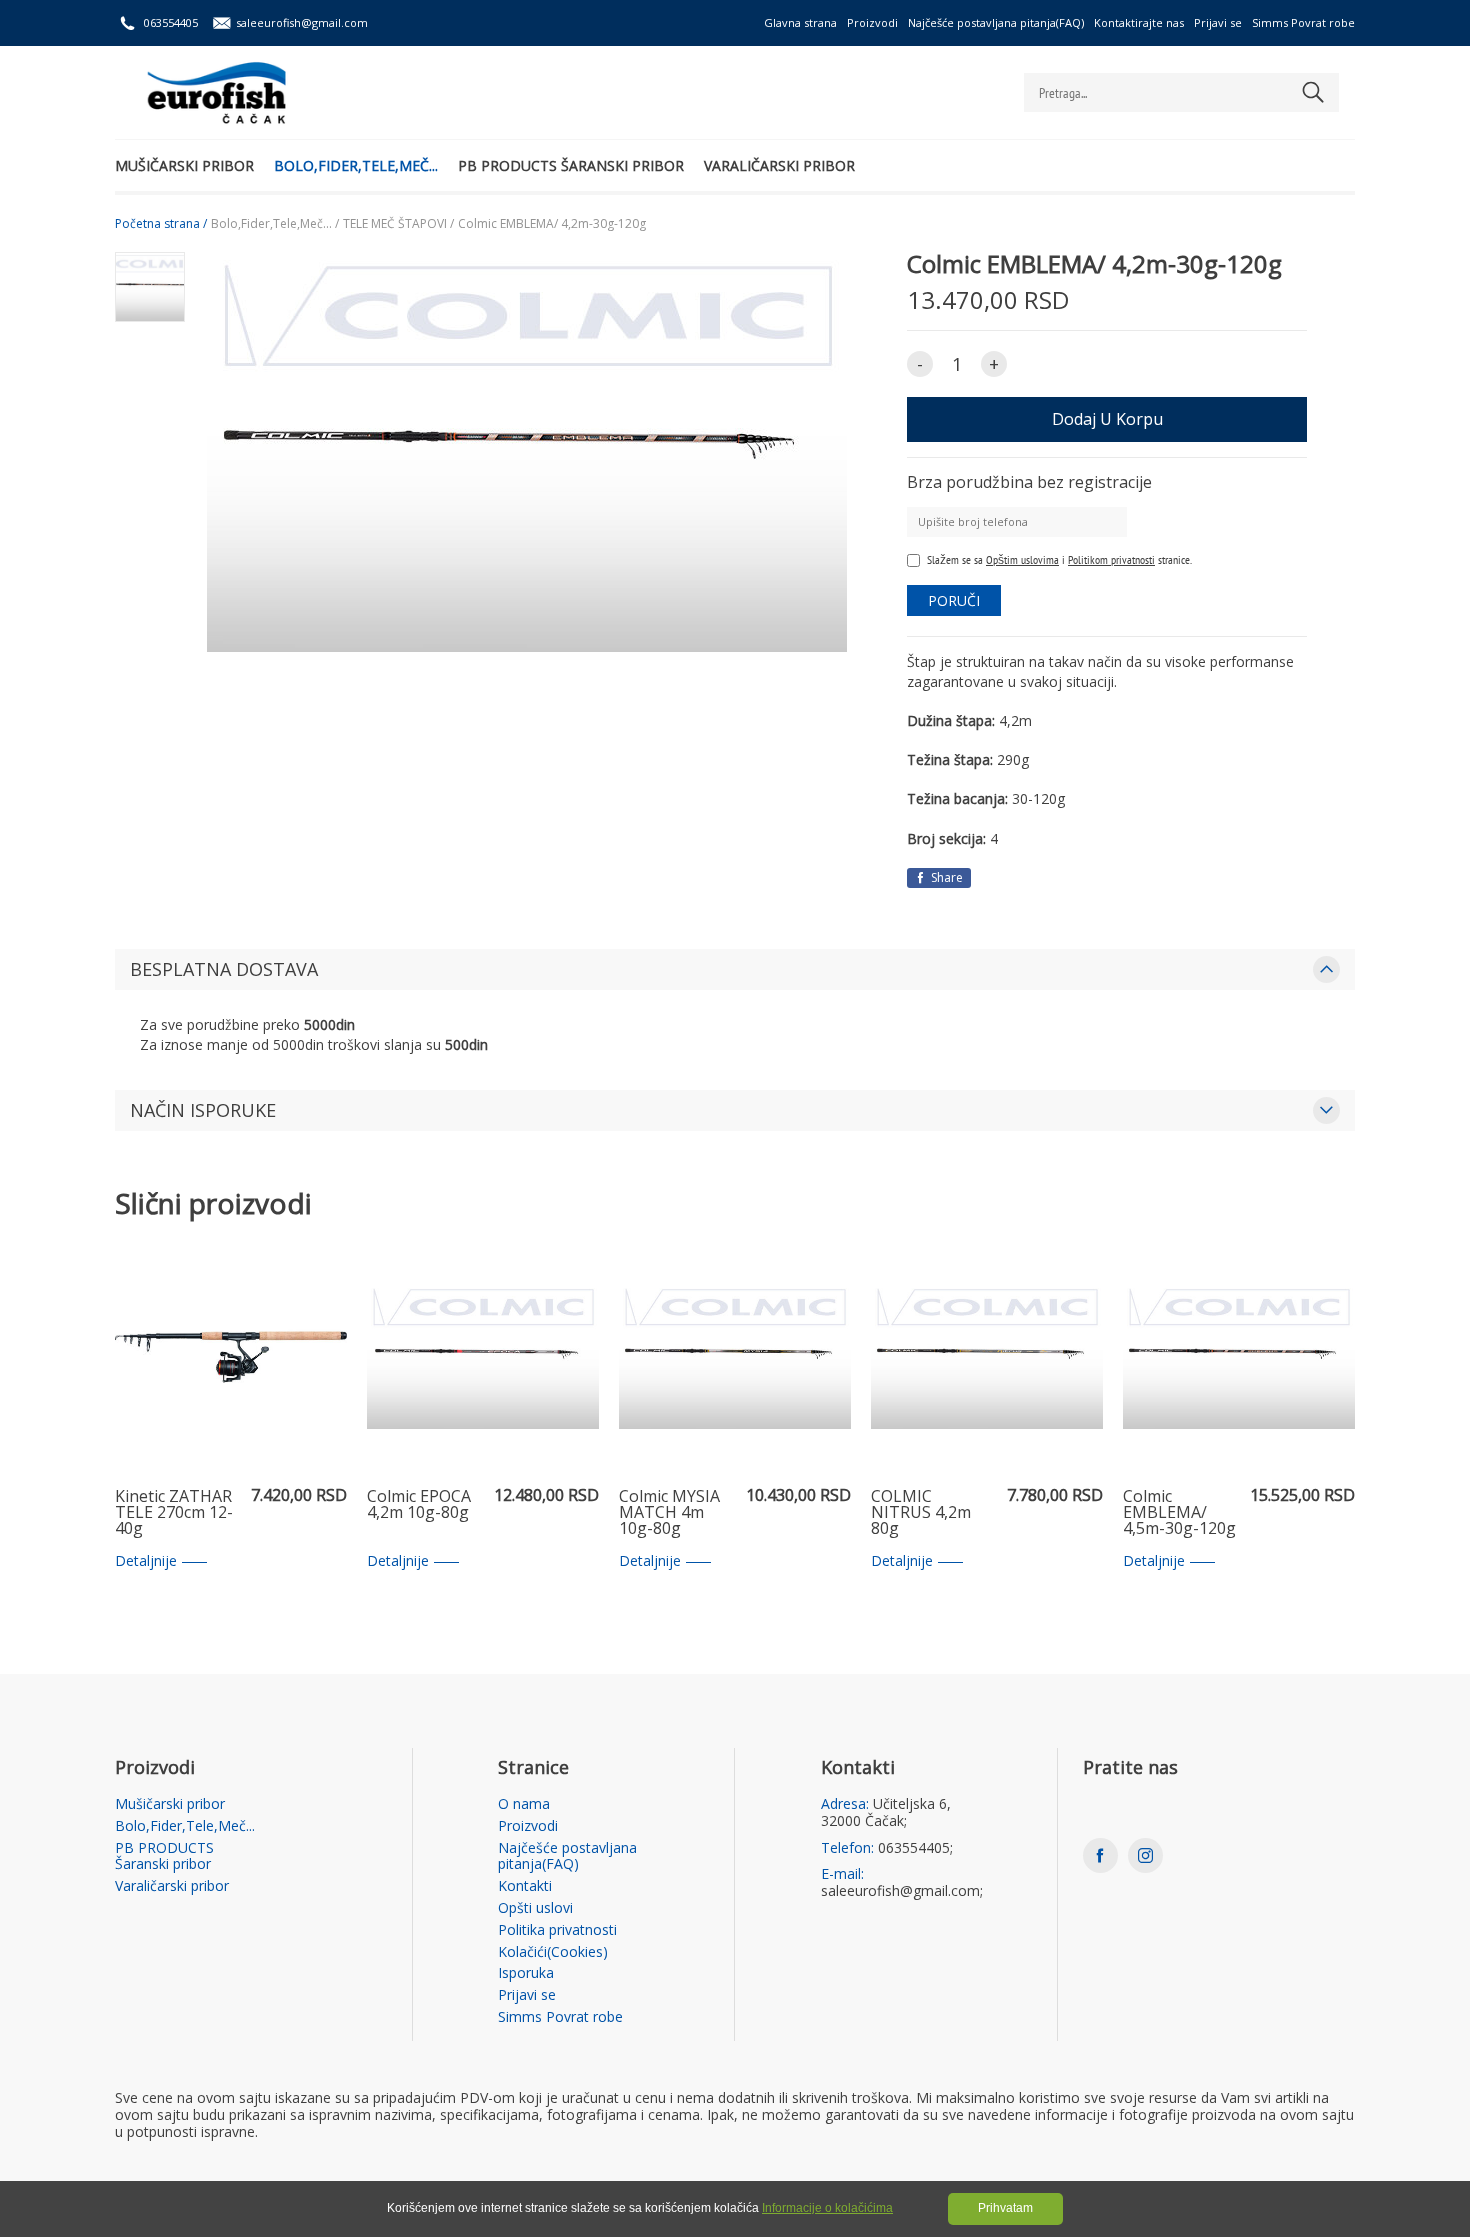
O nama (524, 1804)
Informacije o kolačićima (827, 2208)
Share (945, 877)
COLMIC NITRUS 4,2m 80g (921, 1513)
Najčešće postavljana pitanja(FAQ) (996, 22)
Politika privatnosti (557, 1930)
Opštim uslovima (1022, 559)
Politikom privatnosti (1111, 559)
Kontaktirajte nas (1139, 22)
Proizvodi (872, 22)
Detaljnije (146, 1561)
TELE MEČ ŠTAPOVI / (398, 224)
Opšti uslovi (535, 1908)
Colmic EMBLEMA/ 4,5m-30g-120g (1179, 1513)
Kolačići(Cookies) (553, 1952)
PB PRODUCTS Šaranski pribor (571, 165)
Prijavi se (1218, 22)
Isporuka (526, 1973)
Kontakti (525, 1886)
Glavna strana (800, 22)
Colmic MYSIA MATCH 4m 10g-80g (669, 1513)
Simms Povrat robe (1303, 22)
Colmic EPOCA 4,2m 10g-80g (419, 1505)
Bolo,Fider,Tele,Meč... (356, 165)
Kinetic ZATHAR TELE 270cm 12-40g (174, 1513)
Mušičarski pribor (184, 165)
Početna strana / (161, 224)
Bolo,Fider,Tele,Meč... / (275, 224)
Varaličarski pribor (779, 165)
